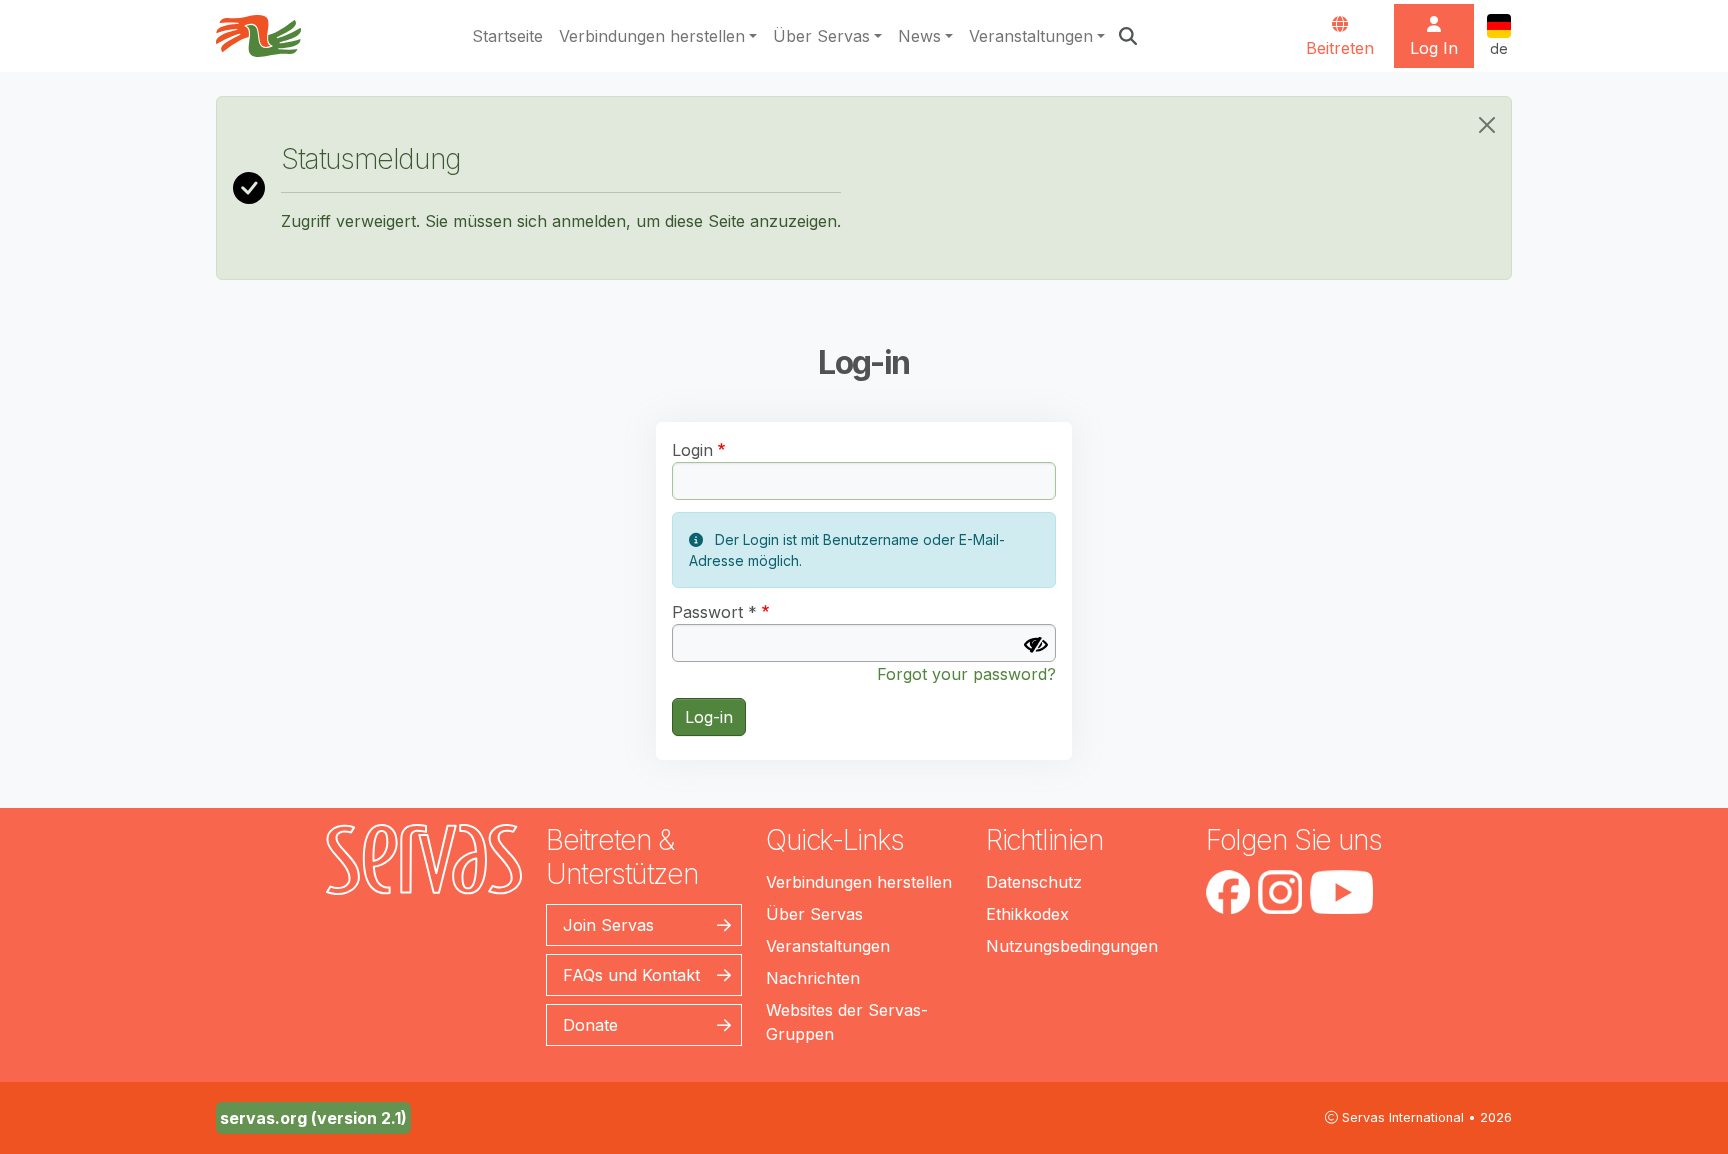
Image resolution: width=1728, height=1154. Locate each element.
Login (692, 450)
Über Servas (821, 36)
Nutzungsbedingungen (1072, 946)
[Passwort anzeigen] (1036, 645)
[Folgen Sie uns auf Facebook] (1228, 892)
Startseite (507, 36)
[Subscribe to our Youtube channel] (1341, 892)
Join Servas (608, 925)
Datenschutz (1034, 882)
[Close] (1487, 125)
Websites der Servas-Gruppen (847, 1022)
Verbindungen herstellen (652, 36)
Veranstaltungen (1031, 36)
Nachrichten (813, 978)
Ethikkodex (1027, 914)
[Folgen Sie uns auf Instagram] (1280, 892)
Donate (590, 1025)
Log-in (709, 717)
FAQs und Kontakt (631, 975)
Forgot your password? (966, 674)
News (919, 36)
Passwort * (714, 612)
